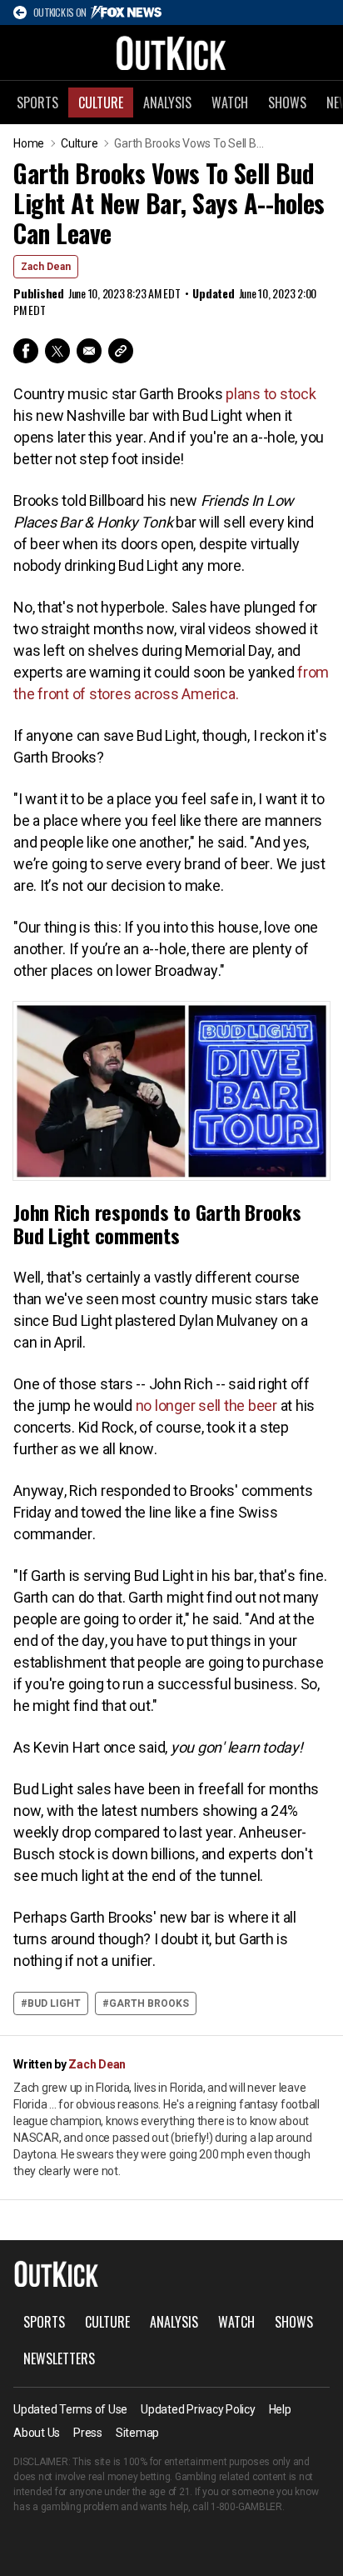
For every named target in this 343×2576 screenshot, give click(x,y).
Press (88, 2433)
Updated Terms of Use (70, 2409)
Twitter (57, 351)
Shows (287, 103)
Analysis (167, 103)
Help (280, 2409)
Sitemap (137, 2433)
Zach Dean (46, 267)
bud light (54, 2003)
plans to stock (271, 394)
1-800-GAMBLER (246, 2507)
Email (89, 351)
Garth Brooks (149, 2003)
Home (29, 143)
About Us (37, 2433)
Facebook (26, 351)
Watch (230, 103)
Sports (37, 103)
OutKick (171, 53)
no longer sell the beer (206, 1406)
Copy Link (121, 351)
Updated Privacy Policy (198, 2409)
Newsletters (59, 2358)
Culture (101, 103)
